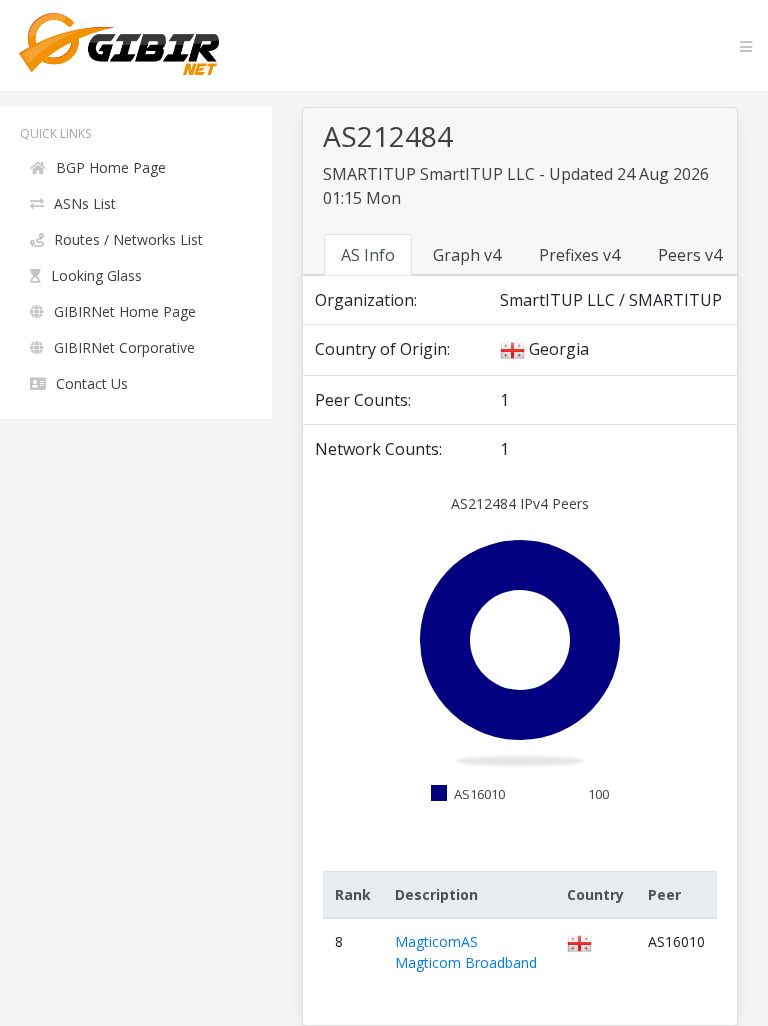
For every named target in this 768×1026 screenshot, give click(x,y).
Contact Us (92, 383)
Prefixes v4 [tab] (579, 255)
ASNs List (85, 203)
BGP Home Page (111, 167)
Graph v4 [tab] (467, 255)
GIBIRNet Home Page (125, 311)
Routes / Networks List (128, 239)
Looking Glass (96, 275)
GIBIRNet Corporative (124, 347)
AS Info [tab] (368, 255)
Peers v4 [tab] (690, 255)
